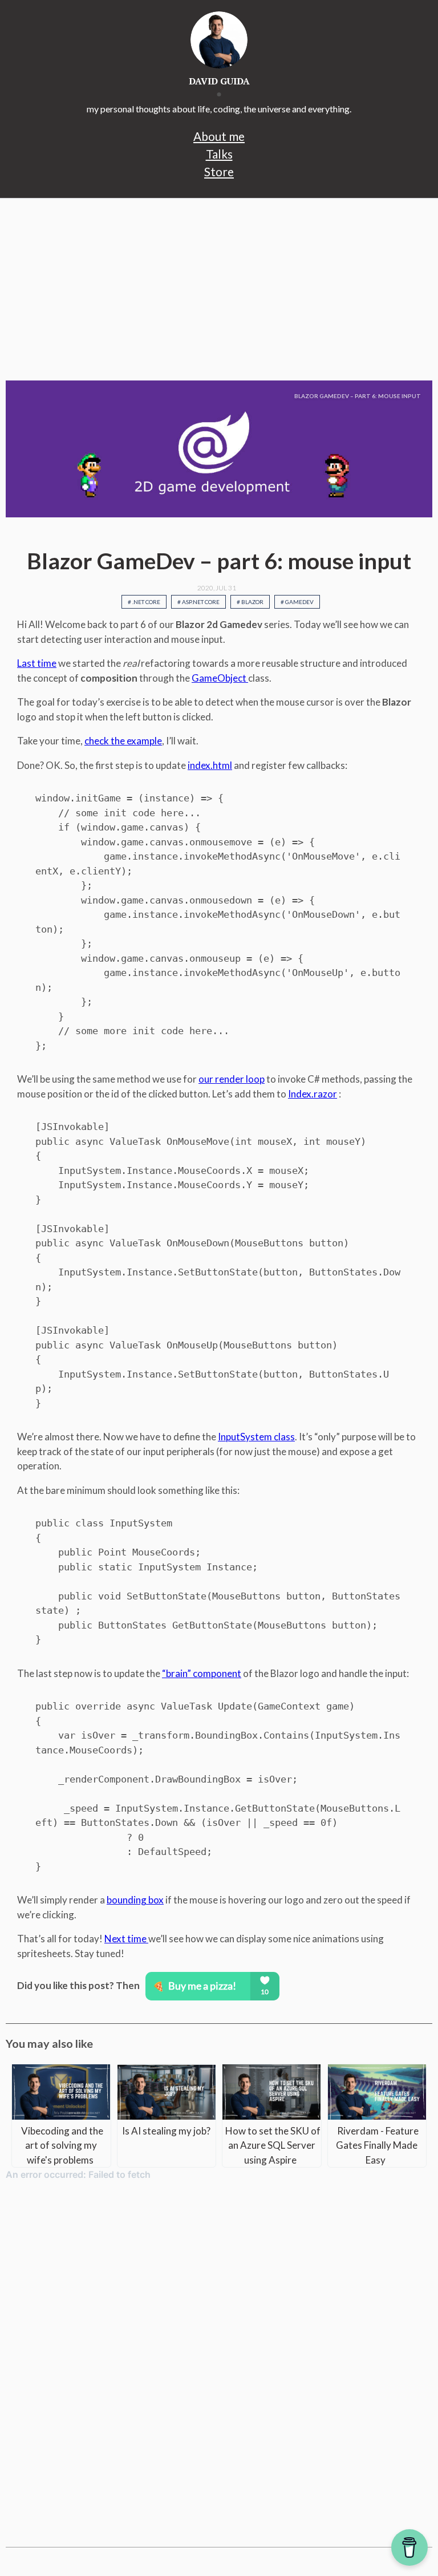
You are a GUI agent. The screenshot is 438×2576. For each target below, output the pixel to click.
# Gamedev (297, 602)
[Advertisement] (219, 289)
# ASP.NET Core (198, 602)
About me (219, 136)
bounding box (135, 1900)
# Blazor (250, 602)
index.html (210, 765)
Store (219, 171)
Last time (37, 663)
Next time (126, 1939)
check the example (123, 741)
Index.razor (313, 1094)
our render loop (232, 1079)
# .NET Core (144, 602)
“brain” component (202, 1673)
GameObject (220, 678)
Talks (219, 154)
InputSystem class (256, 1437)
